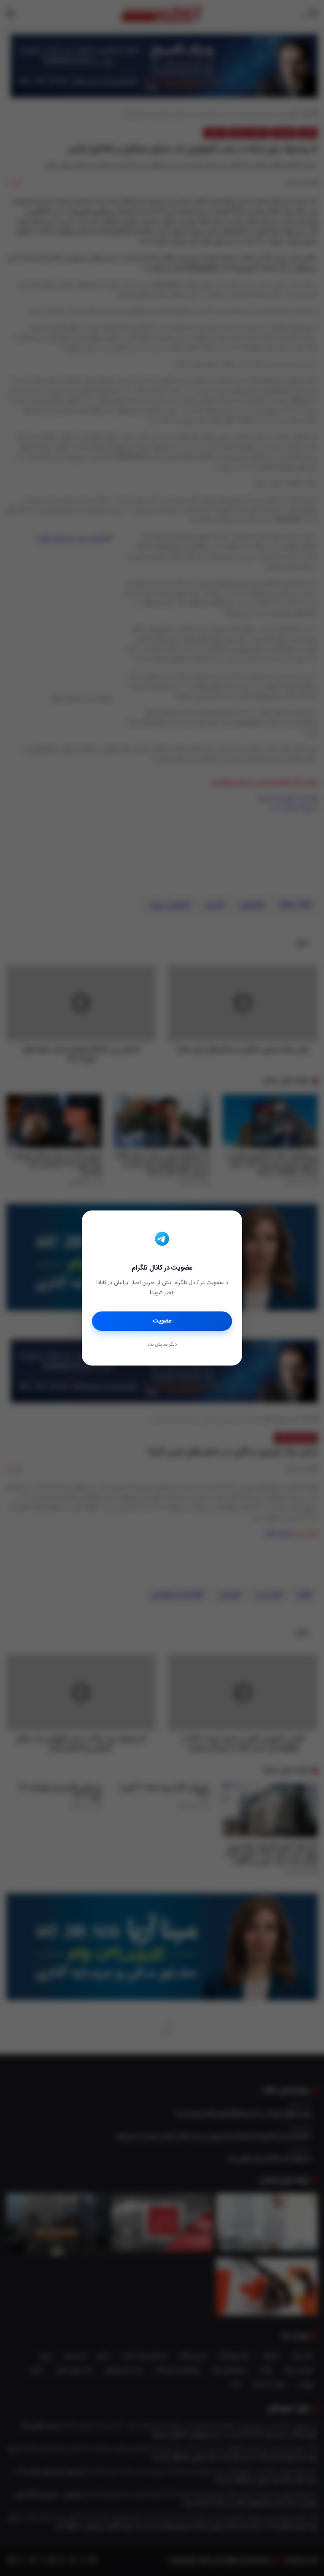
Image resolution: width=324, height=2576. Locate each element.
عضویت (162, 1321)
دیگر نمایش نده (162, 1345)
